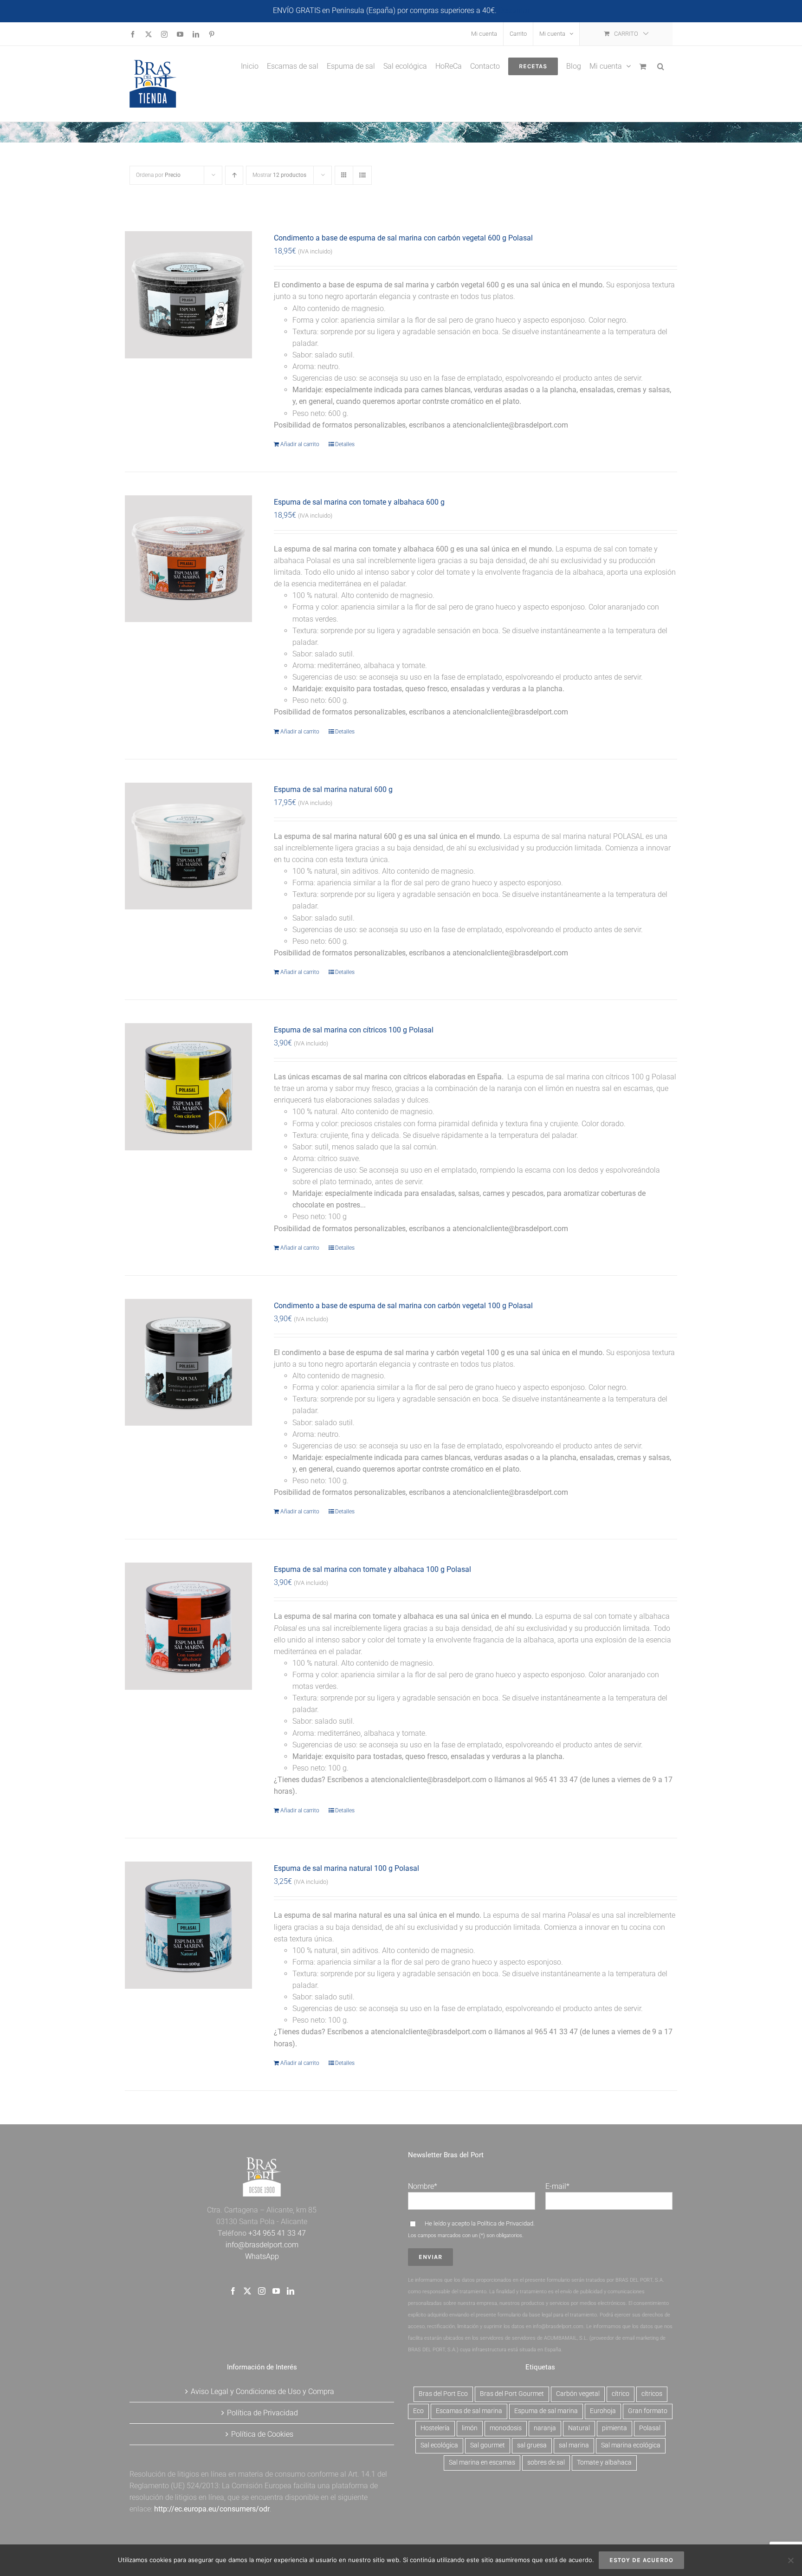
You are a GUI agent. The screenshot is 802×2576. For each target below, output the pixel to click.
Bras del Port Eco (443, 2394)
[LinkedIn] (291, 2291)
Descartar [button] (514, 10)
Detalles (345, 444)
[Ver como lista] (362, 175)
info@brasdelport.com (262, 2245)
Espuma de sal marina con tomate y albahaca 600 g (359, 502)
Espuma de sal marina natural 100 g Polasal (346, 1868)
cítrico (621, 2394)
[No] (790, 2560)
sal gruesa (532, 2445)
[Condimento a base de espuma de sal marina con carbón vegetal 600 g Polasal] (188, 295)
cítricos (652, 2394)
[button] (661, 65)
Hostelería (435, 2428)
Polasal (650, 2428)
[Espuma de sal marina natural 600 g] (188, 846)
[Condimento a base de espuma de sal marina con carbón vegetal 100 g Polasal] (188, 1363)
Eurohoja (603, 2411)
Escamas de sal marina (469, 2411)
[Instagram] (262, 2291)
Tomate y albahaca (604, 2462)
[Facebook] (233, 2291)
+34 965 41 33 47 (276, 2233)
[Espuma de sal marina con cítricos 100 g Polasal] (188, 1087)
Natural (579, 2428)
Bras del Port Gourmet (512, 2394)
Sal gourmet (488, 2445)
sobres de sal (546, 2462)
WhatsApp (262, 2256)
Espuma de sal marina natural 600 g (333, 789)
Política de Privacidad (505, 2223)
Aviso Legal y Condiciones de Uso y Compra (262, 2391)
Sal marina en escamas (482, 2462)
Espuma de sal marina (546, 2411)
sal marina (574, 2445)
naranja (545, 2428)
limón (470, 2428)
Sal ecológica (439, 2445)
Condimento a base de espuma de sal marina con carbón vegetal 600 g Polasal (403, 238)
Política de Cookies (262, 2434)
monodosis (506, 2428)
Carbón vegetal (578, 2394)
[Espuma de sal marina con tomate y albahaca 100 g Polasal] (188, 1626)
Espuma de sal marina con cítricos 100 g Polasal (354, 1030)
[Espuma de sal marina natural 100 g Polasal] (188, 1925)
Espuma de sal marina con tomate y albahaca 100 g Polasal (372, 1569)
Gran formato (648, 2411)
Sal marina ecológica (631, 2445)
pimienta (614, 2428)
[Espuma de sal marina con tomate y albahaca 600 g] (188, 559)
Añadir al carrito (300, 444)
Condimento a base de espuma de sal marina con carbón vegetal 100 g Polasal (403, 1306)
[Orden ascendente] (234, 175)
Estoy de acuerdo (641, 2560)
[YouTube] (276, 2291)
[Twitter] (247, 2291)
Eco (418, 2411)
